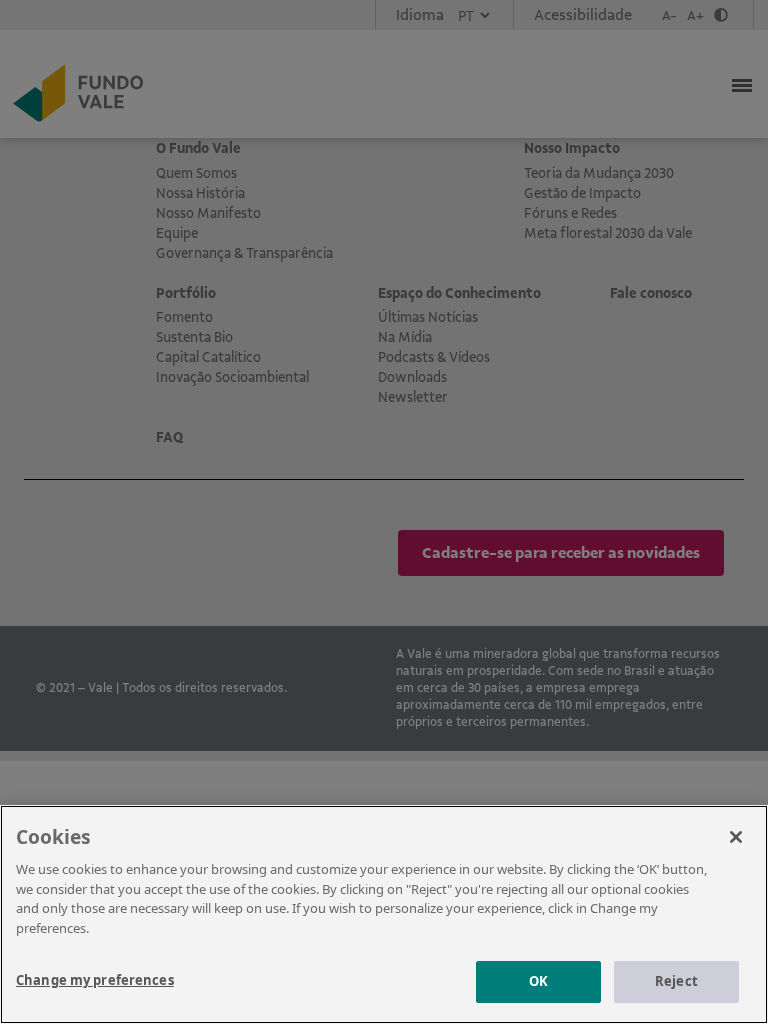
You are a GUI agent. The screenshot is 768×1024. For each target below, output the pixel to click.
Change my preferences (95, 980)
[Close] (736, 837)
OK (538, 981)
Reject (676, 981)
